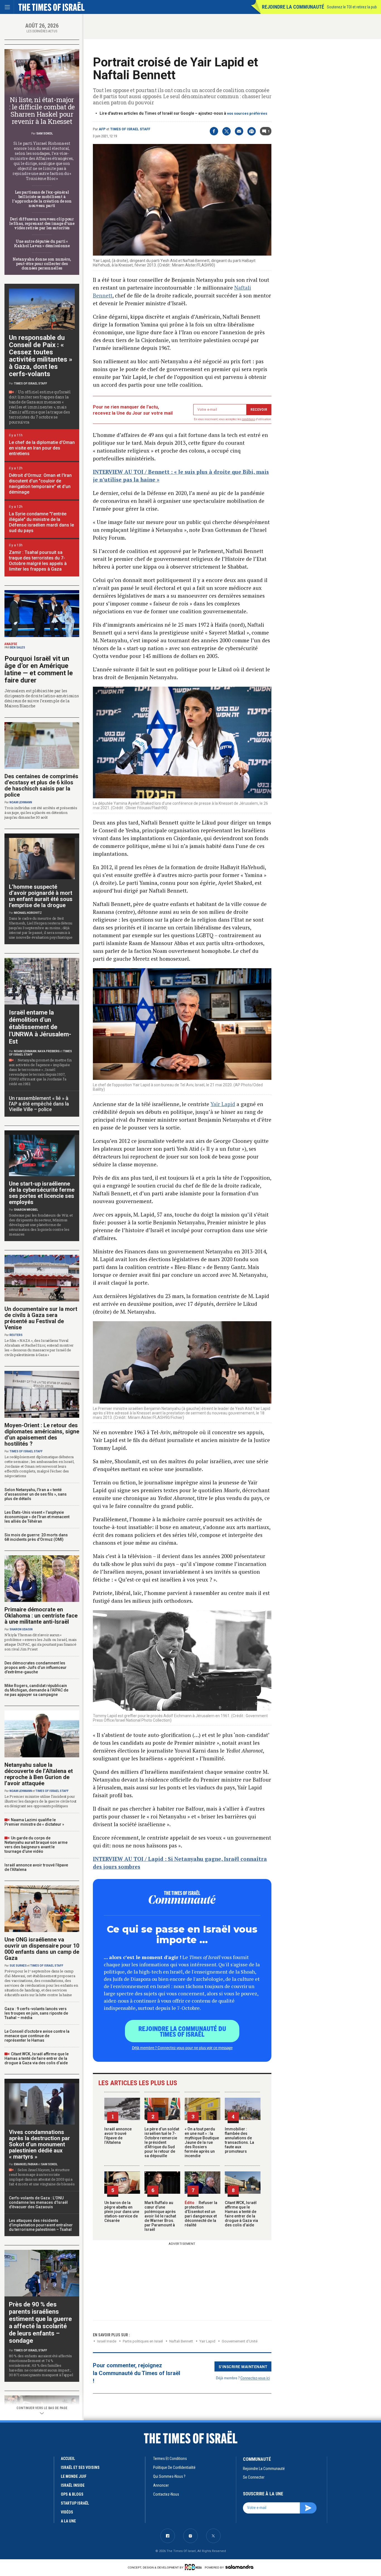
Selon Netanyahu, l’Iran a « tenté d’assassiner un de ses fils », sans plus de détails (36, 1494)
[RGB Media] (194, 2567)
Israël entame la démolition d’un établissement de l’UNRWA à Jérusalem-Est (40, 1027)
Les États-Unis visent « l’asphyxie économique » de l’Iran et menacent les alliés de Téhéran (37, 1517)
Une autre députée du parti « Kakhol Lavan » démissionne (42, 243)
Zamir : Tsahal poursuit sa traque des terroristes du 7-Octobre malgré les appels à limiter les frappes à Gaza (38, 561)
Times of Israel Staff (130, 129)
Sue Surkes (18, 1966)
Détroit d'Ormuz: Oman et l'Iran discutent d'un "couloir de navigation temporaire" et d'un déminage (40, 484)
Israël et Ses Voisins (80, 2467)
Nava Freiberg (49, 1051)
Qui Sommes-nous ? (169, 2476)
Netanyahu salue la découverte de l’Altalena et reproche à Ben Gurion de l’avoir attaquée (39, 1774)
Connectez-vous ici (255, 2378)
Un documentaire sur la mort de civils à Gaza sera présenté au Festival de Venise (41, 1318)
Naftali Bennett (181, 2341)
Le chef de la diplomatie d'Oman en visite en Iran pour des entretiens (42, 448)
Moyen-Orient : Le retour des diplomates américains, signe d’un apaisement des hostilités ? (42, 1434)
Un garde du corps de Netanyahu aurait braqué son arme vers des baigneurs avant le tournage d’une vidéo (36, 1845)
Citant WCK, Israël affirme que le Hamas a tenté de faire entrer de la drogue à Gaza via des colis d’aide (241, 2214)
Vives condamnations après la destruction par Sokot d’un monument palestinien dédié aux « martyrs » (39, 2144)
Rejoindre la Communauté (293, 7)
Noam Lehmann (21, 802)
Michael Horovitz (28, 913)
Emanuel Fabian (26, 2164)
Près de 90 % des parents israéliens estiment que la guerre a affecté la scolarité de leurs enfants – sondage (40, 2323)
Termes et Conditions (170, 2459)
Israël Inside (107, 2341)
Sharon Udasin (21, 1629)
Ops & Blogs (72, 2494)
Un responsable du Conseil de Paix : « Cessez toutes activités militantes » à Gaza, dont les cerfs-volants (41, 356)
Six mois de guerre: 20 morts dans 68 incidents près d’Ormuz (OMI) (36, 1537)
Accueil (68, 2459)
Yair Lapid (207, 2341)
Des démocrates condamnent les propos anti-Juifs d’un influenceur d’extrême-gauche (36, 1667)
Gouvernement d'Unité (240, 2341)
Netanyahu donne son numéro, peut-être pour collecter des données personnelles (42, 264)
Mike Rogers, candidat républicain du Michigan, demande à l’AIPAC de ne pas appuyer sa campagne (36, 1690)
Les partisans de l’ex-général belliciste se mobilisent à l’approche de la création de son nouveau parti (42, 199)
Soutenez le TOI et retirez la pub (352, 7)
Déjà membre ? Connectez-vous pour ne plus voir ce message (182, 2048)
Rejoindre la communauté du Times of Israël (182, 2031)
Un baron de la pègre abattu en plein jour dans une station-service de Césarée (122, 2212)
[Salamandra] (239, 2567)
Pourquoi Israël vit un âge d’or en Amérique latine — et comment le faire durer (39, 669)
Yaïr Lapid (223, 1104)
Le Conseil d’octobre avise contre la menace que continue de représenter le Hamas (37, 2036)
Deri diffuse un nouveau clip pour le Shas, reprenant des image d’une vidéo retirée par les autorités (42, 223)
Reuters (16, 1335)
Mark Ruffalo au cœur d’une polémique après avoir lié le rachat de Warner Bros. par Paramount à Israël (160, 2216)
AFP (102, 129)
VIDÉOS (67, 2512)
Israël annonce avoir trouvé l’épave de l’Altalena (118, 2136)
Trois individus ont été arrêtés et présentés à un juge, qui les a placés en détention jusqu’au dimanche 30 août (41, 813)
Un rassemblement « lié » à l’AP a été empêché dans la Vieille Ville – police (39, 1104)
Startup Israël (75, 2503)
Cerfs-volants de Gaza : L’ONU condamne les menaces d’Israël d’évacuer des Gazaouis (38, 2202)
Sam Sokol (44, 134)
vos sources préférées (247, 113)
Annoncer (161, 2485)
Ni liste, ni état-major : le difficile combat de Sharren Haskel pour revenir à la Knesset (42, 110)
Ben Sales (18, 647)
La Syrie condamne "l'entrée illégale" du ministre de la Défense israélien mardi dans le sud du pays (41, 522)
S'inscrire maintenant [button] (243, 2366)
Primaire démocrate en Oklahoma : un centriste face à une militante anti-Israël (41, 1616)
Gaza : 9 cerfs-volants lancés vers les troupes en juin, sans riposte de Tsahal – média (36, 2013)
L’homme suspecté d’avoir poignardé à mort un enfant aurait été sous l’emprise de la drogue (41, 896)
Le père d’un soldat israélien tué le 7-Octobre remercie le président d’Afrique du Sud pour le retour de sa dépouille (162, 2142)
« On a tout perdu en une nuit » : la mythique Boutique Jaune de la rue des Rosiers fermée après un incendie (202, 2142)
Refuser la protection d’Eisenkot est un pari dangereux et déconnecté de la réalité (201, 2214)
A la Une (68, 2521)
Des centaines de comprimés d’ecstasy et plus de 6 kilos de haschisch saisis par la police (41, 785)
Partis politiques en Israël (143, 2341)
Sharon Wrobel (26, 1210)
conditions (249, 419)
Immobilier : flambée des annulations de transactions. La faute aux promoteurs (239, 2140)
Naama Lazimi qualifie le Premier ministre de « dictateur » (34, 1822)
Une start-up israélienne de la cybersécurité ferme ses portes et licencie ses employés (42, 1193)
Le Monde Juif (74, 2476)
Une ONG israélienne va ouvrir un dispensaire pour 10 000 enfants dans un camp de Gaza (42, 1949)
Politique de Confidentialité (174, 2467)
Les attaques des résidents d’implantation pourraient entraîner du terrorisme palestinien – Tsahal (41, 2225)
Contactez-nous (166, 2494)
